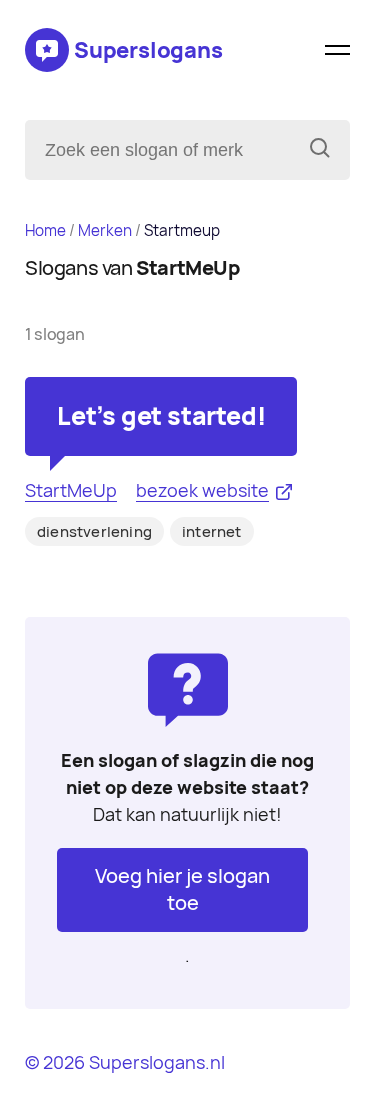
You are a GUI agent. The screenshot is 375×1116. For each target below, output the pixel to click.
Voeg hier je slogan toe (182, 889)
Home (45, 230)
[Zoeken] (320, 150)
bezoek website (202, 490)
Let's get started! (161, 416)
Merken (105, 230)
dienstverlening (94, 532)
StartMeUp (71, 490)
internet (212, 532)
